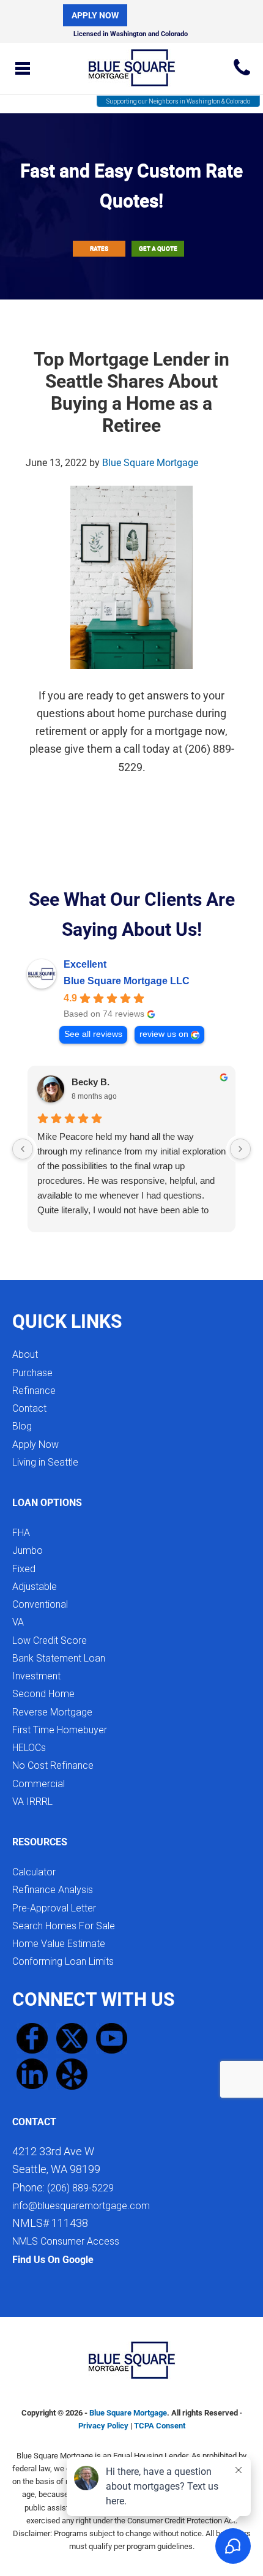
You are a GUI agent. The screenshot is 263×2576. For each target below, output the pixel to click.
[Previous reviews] (23, 1149)
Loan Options (47, 1503)
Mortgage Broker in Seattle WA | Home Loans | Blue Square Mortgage (131, 65)
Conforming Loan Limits (63, 1961)
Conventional (40, 1604)
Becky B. (91, 1082)
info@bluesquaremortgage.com (81, 2206)
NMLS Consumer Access (66, 2241)
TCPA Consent (160, 2426)
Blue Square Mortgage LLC (127, 981)
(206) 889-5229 (242, 67)
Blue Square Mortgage (128, 2413)
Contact (29, 1408)
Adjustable (35, 1587)
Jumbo (28, 1550)
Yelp (72, 2074)
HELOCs (29, 1748)
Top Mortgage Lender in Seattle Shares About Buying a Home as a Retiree (131, 392)
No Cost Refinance (53, 1765)
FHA (21, 1533)
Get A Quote (158, 248)
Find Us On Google (53, 2260)
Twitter (72, 2039)
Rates (99, 248)
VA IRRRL (32, 1802)
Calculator (34, 1872)
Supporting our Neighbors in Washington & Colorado (178, 101)
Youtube (112, 2039)
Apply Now (95, 15)
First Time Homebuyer (60, 1730)
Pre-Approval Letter (54, 1908)
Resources (40, 1842)
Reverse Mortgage (52, 1712)
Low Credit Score (50, 1640)
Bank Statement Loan (59, 1658)
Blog (22, 1426)
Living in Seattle (45, 1462)
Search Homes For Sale (64, 1926)
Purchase (32, 1373)
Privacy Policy (103, 2426)
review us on (164, 1034)
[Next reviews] (240, 1149)
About (25, 1354)
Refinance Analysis (53, 1890)
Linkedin (32, 2074)
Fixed (24, 1569)
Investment (36, 1676)
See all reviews (93, 1034)
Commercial (39, 1784)
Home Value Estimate (59, 1944)
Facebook (32, 2039)
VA (18, 1622)
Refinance (34, 1391)
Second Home (43, 1694)
